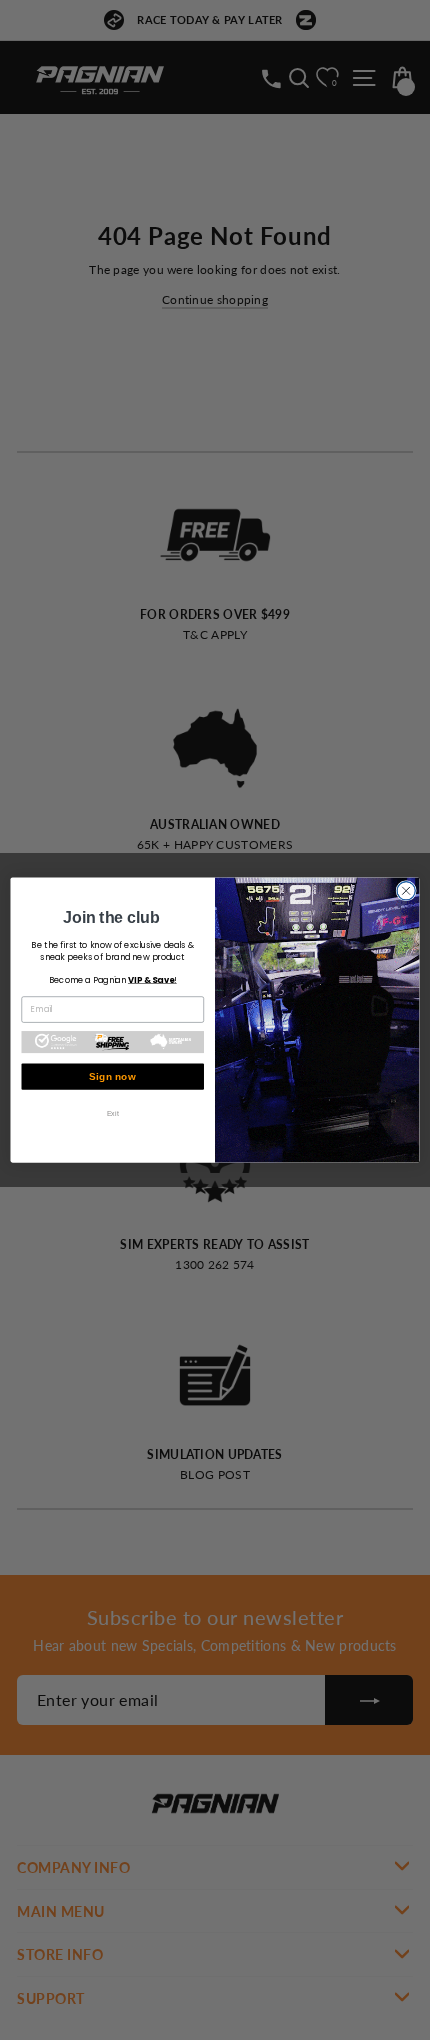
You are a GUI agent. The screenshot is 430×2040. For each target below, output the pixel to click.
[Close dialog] (406, 891)
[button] (113, 1042)
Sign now (112, 1077)
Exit (113, 1113)
